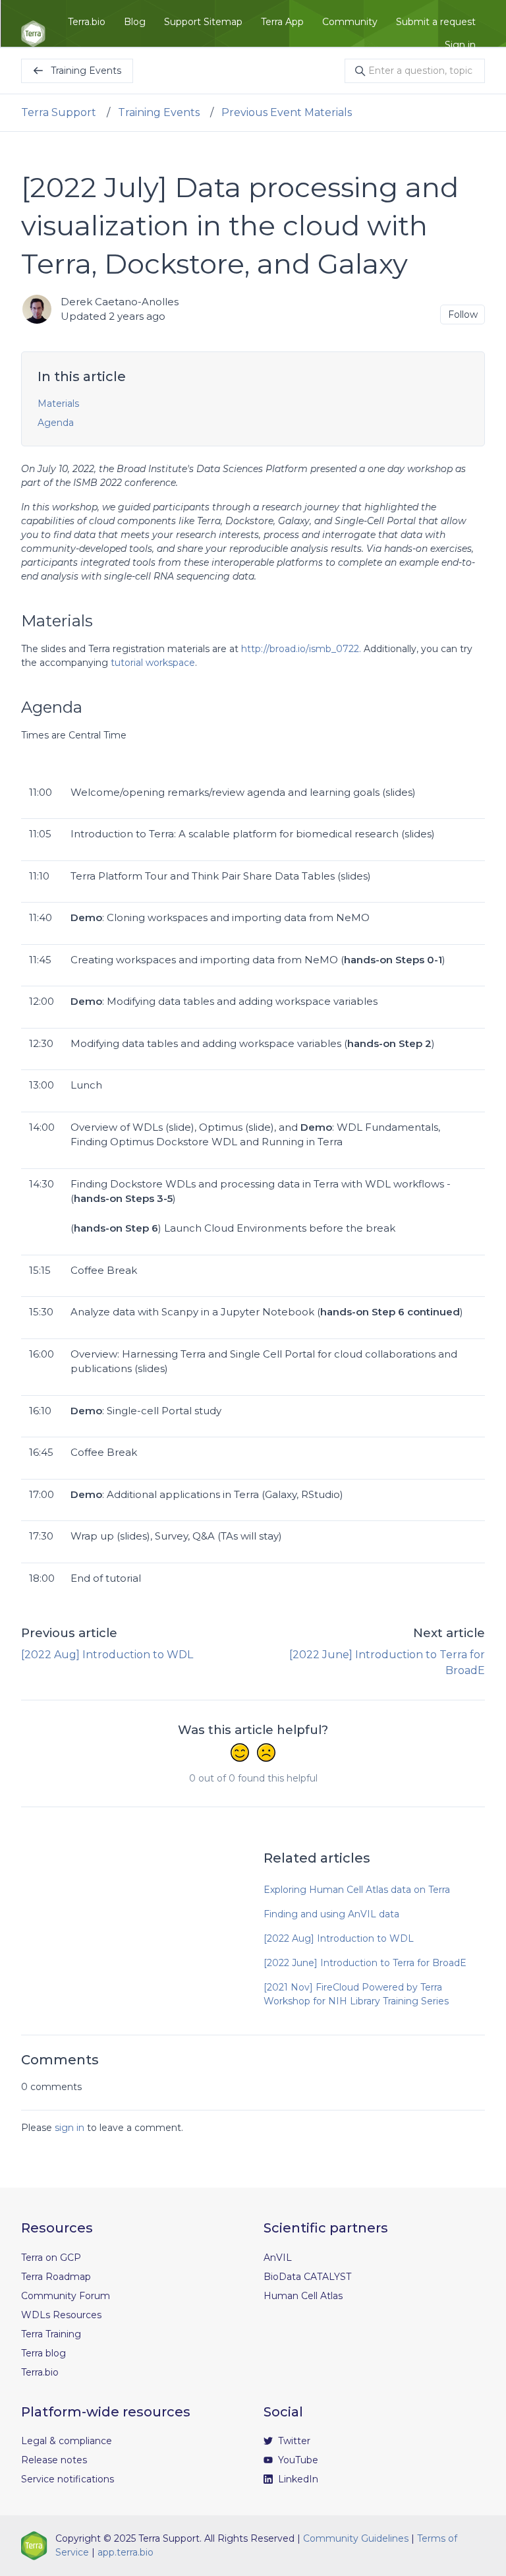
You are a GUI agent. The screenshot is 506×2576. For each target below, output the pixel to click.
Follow (463, 315)
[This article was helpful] (240, 1754)
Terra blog (43, 2353)
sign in (70, 2128)
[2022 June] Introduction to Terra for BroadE (365, 1963)
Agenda (56, 423)
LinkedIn (297, 2479)
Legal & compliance (67, 2441)
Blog (135, 22)
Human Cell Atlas (303, 2296)
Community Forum (66, 2296)
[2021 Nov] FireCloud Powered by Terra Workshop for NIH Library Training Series (356, 1994)
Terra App (282, 22)
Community (350, 22)
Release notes (54, 2460)
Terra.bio (87, 22)
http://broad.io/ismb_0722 (300, 649)
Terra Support (59, 112)
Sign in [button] (460, 45)
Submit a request (436, 22)
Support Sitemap (203, 22)
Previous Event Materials (287, 112)
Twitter (293, 2441)
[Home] (33, 34)
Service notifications (68, 2479)
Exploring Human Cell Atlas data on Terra (357, 1890)
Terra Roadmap (56, 2277)
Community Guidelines (356, 2538)
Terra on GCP (51, 2258)
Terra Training (51, 2334)
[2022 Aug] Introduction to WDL (107, 1655)
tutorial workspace (152, 663)
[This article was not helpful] (266, 1754)
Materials (58, 404)
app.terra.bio (126, 2552)
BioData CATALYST (307, 2277)
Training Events (159, 112)
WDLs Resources (61, 2315)
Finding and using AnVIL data (331, 1914)
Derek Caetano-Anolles (120, 302)
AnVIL (278, 2258)
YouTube (297, 2460)
